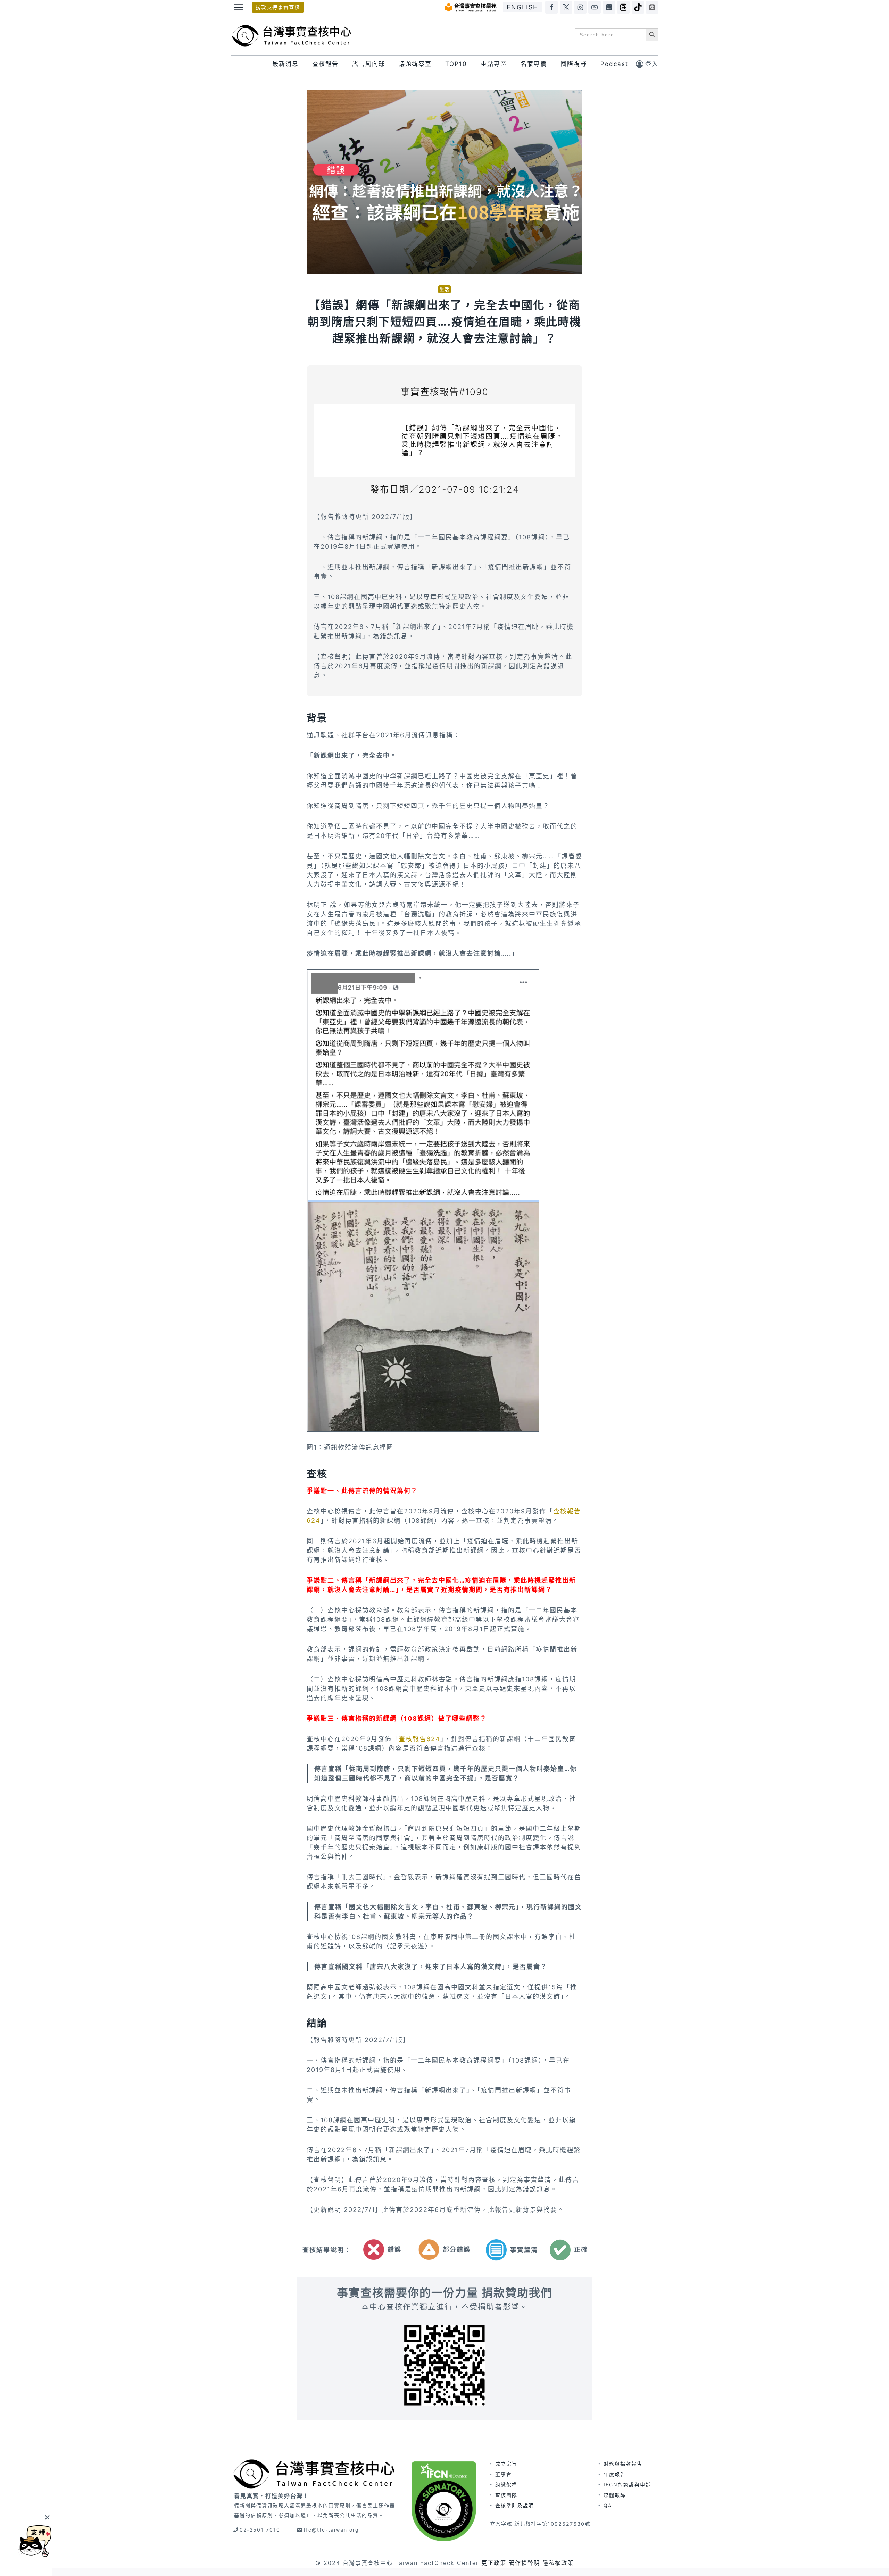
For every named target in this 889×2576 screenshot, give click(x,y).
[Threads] (623, 7)
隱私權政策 (558, 2563)
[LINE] (652, 7)
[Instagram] (580, 7)
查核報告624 (419, 1739)
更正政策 (494, 2563)
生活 (444, 289)
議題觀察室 (415, 64)
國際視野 (574, 64)
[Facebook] (551, 7)
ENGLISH (522, 7)
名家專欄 (534, 64)
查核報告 (325, 64)
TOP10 (456, 64)
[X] (566, 7)
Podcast (614, 64)
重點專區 (494, 64)
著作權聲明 (524, 2563)
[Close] (47, 2517)
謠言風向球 (369, 64)
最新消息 (285, 64)
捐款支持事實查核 (278, 7)
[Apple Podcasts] (609, 7)
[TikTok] (638, 7)
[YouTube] (595, 7)
